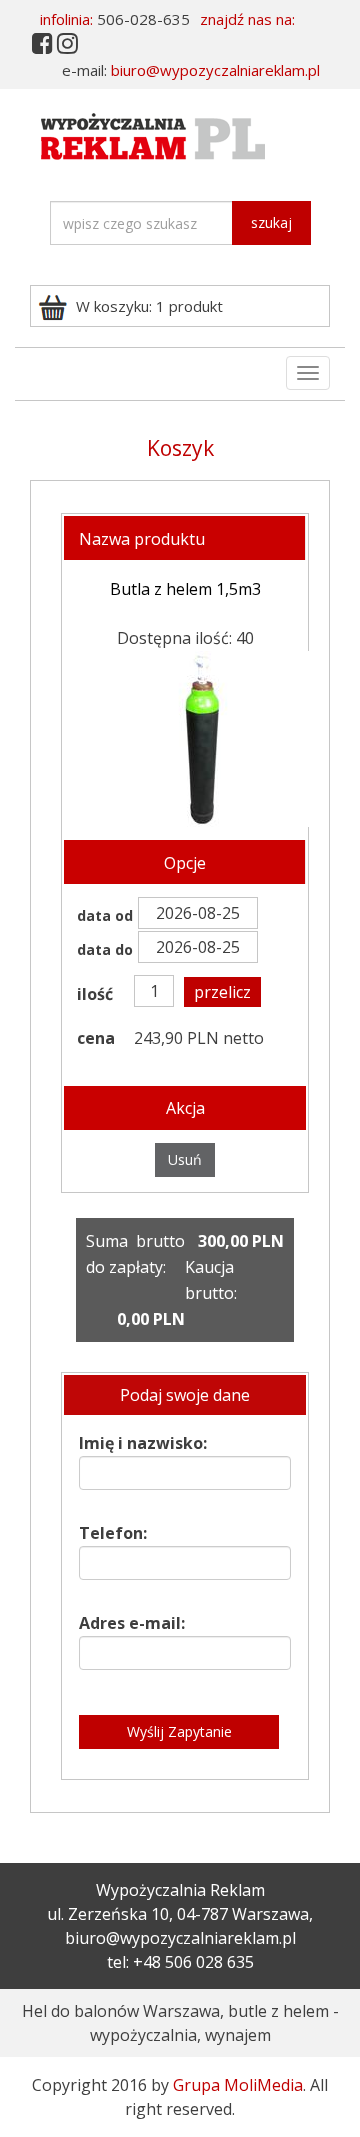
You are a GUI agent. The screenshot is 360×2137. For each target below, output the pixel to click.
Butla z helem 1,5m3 (185, 589)
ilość (95, 994)
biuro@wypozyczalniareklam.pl (215, 70)
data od (105, 915)
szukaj (271, 222)
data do (105, 949)
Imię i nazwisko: (143, 1443)
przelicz (222, 992)
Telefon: (113, 1533)
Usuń (185, 1159)
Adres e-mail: (132, 1623)
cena (96, 1038)
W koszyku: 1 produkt (149, 306)
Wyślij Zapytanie (179, 1731)
